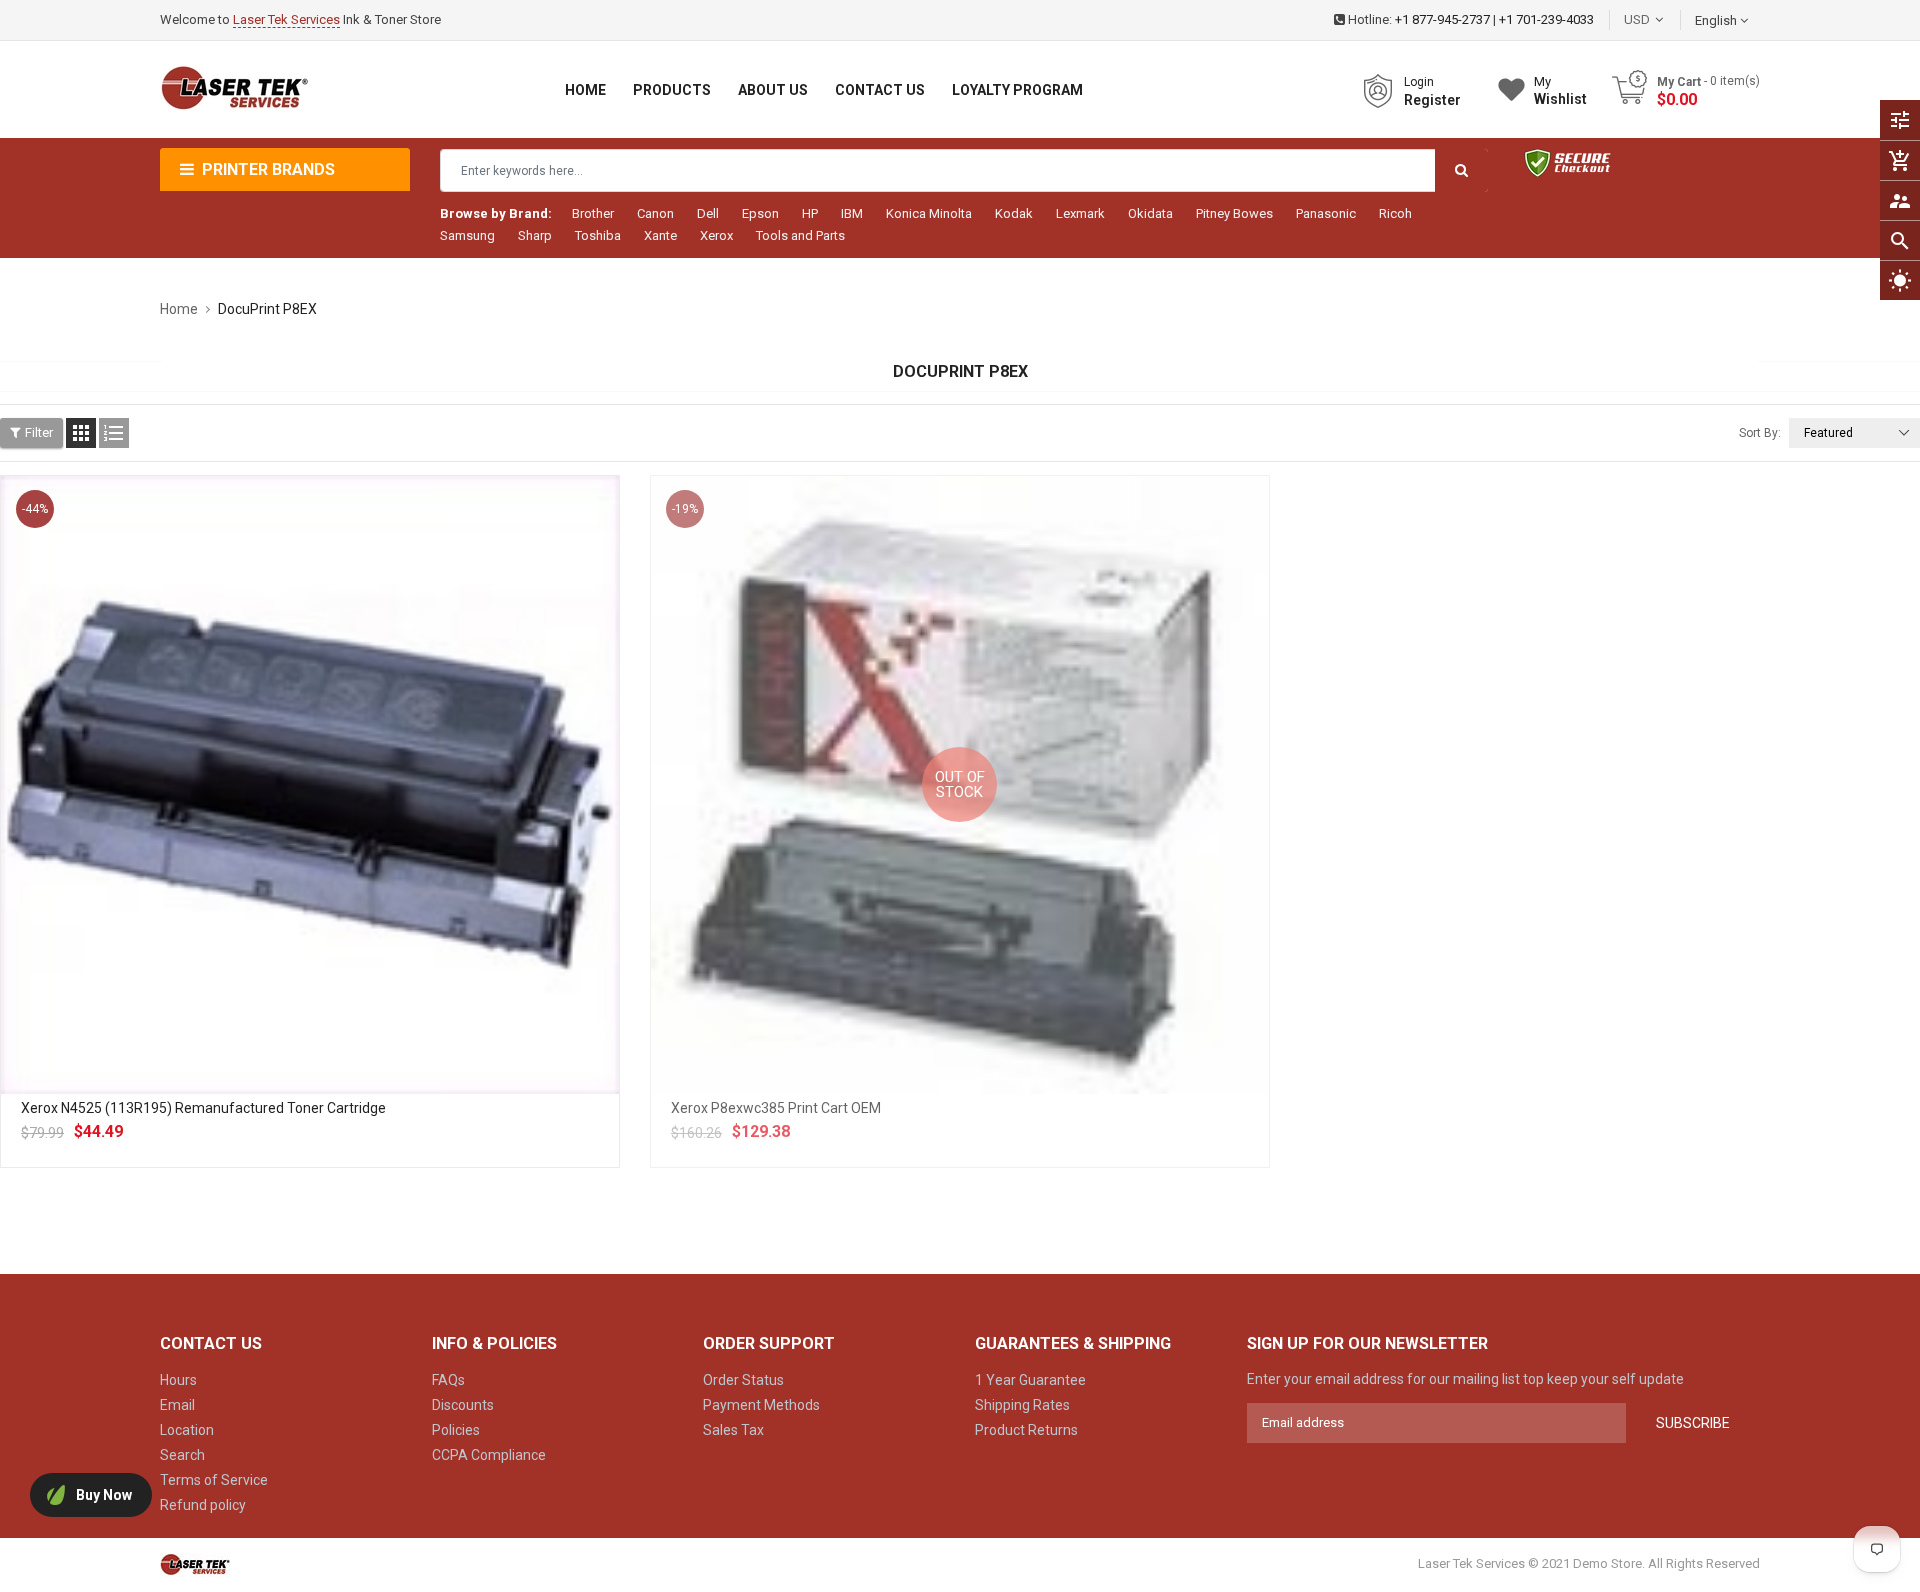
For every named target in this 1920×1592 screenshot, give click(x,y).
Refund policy (203, 1505)
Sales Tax (733, 1430)
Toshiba (598, 235)
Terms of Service (214, 1480)
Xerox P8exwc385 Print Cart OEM (776, 1108)
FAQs (448, 1380)
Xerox (716, 235)
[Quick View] (354, 849)
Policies (456, 1430)
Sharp (535, 235)
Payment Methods (761, 1405)
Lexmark (1080, 213)
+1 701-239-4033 (1546, 19)
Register (1432, 100)
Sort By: (1760, 433)
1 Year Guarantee (1030, 1380)
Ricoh (1395, 213)
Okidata (1150, 213)
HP (810, 213)
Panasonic (1326, 213)
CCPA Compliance (489, 1455)
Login (1419, 82)
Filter (39, 432)
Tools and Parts (800, 235)
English (1717, 20)
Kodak (1014, 213)
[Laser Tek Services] (195, 1563)
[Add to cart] (310, 849)
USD (1667, 19)
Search (182, 1455)
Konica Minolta (929, 213)
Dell (708, 213)
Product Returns (1026, 1430)
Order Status (743, 1380)
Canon (655, 213)
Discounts (463, 1405)
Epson (760, 213)
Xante (660, 235)
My (1560, 90)
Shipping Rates (1022, 1405)
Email (177, 1405)
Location (187, 1430)
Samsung (467, 235)
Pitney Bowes (1234, 213)
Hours (178, 1380)
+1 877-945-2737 (1442, 19)
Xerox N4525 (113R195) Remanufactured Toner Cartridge (203, 1108)
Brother (593, 213)
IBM (852, 213)
